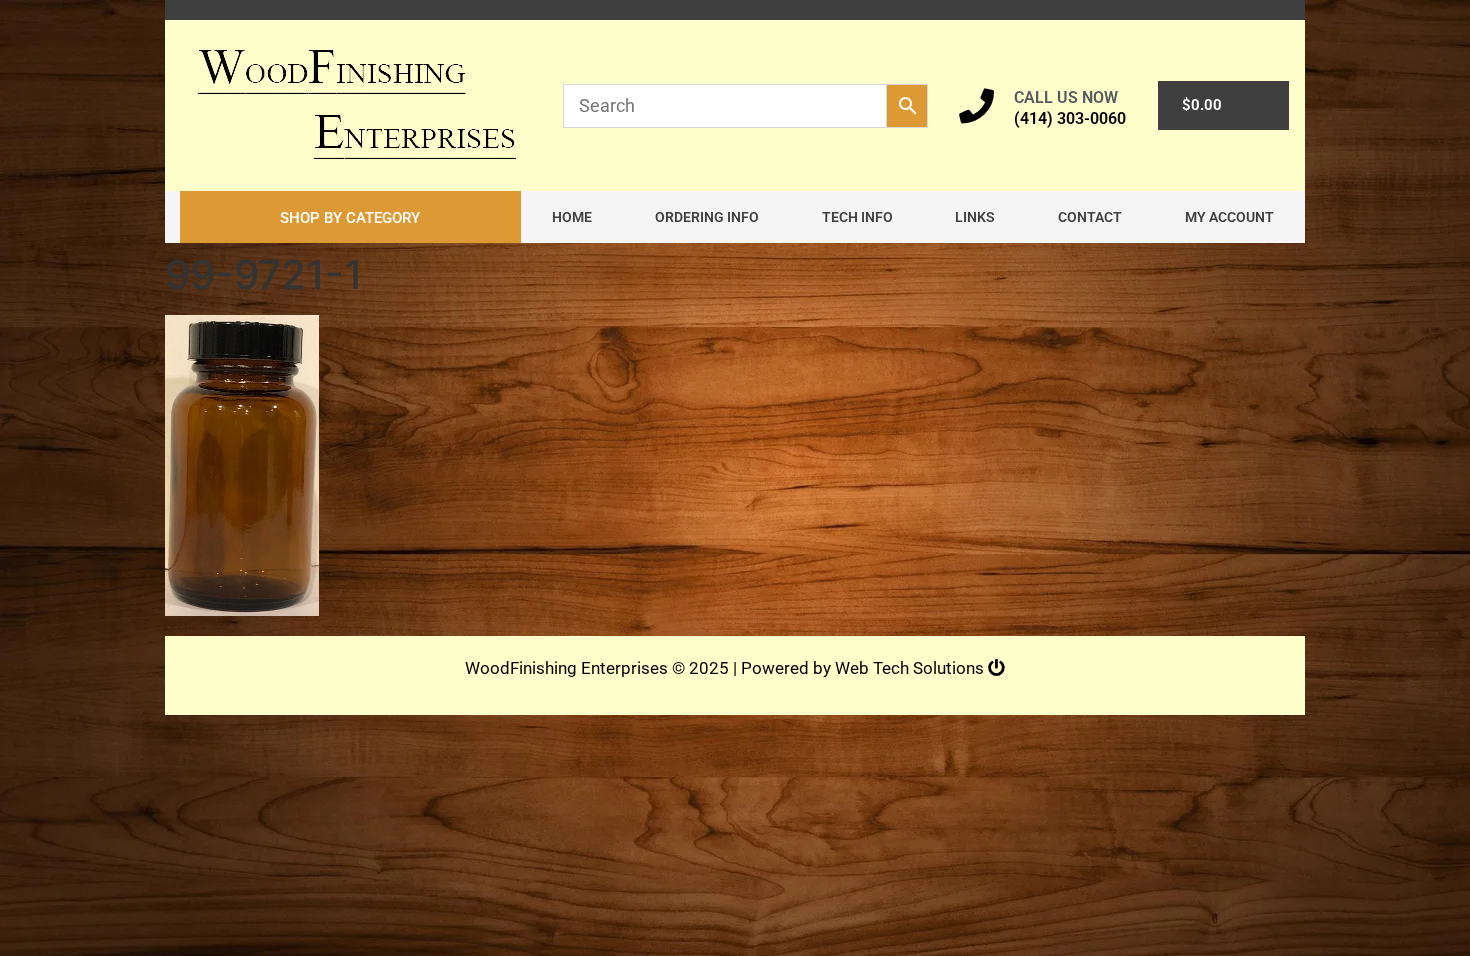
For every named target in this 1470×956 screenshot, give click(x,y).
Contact (1090, 217)
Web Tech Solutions (911, 668)
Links (975, 217)
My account (1229, 217)
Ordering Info (707, 217)
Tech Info (857, 217)
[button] (350, 217)
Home (572, 217)
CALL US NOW (1066, 97)
